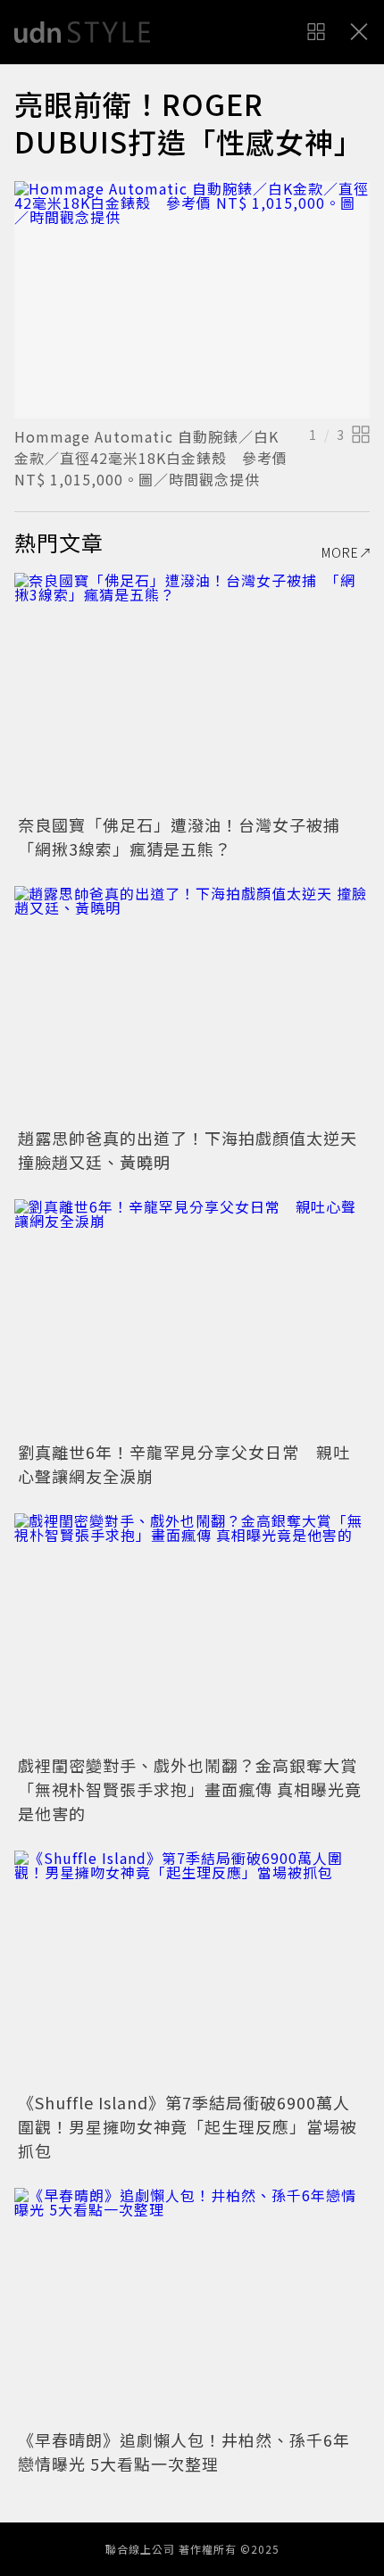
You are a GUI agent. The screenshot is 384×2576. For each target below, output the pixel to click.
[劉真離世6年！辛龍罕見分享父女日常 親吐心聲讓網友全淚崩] (192, 1317)
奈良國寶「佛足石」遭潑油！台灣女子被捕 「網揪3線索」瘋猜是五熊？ (188, 837)
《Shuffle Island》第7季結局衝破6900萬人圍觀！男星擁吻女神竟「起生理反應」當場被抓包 (188, 2126)
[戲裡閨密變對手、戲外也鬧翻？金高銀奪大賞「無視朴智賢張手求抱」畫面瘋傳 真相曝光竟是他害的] (192, 1632)
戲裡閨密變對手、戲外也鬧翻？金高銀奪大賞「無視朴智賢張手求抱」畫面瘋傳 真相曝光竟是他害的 (190, 1789)
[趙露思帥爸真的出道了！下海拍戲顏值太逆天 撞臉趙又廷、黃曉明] (192, 1004)
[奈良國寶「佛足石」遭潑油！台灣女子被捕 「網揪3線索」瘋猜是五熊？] (192, 691)
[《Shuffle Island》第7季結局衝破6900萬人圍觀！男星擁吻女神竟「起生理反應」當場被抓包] (192, 1969)
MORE (340, 552)
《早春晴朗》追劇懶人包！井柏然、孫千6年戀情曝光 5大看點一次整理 (184, 2452)
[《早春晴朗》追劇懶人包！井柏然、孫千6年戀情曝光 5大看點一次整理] (192, 2306)
